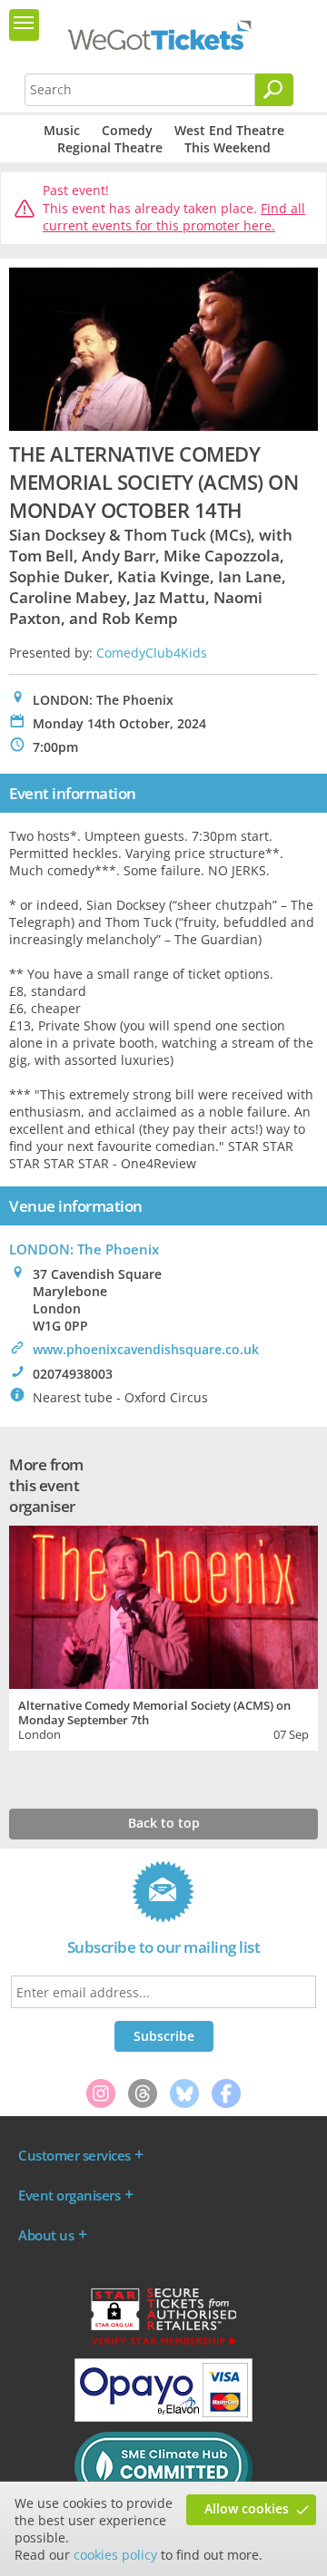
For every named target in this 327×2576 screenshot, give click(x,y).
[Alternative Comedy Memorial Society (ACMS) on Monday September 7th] (163, 1605)
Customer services (74, 2155)
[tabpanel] (163, 1636)
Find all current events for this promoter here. (174, 217)
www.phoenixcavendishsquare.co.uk (146, 1349)
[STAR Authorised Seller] (163, 2344)
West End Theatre (229, 130)
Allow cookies (247, 2508)
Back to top (164, 1823)
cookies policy (115, 2555)
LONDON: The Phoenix (84, 1249)
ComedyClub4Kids (152, 653)
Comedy (127, 130)
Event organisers (69, 2195)
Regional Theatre (110, 147)
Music (62, 130)
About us (46, 2235)
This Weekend (228, 147)
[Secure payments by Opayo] (163, 2417)
